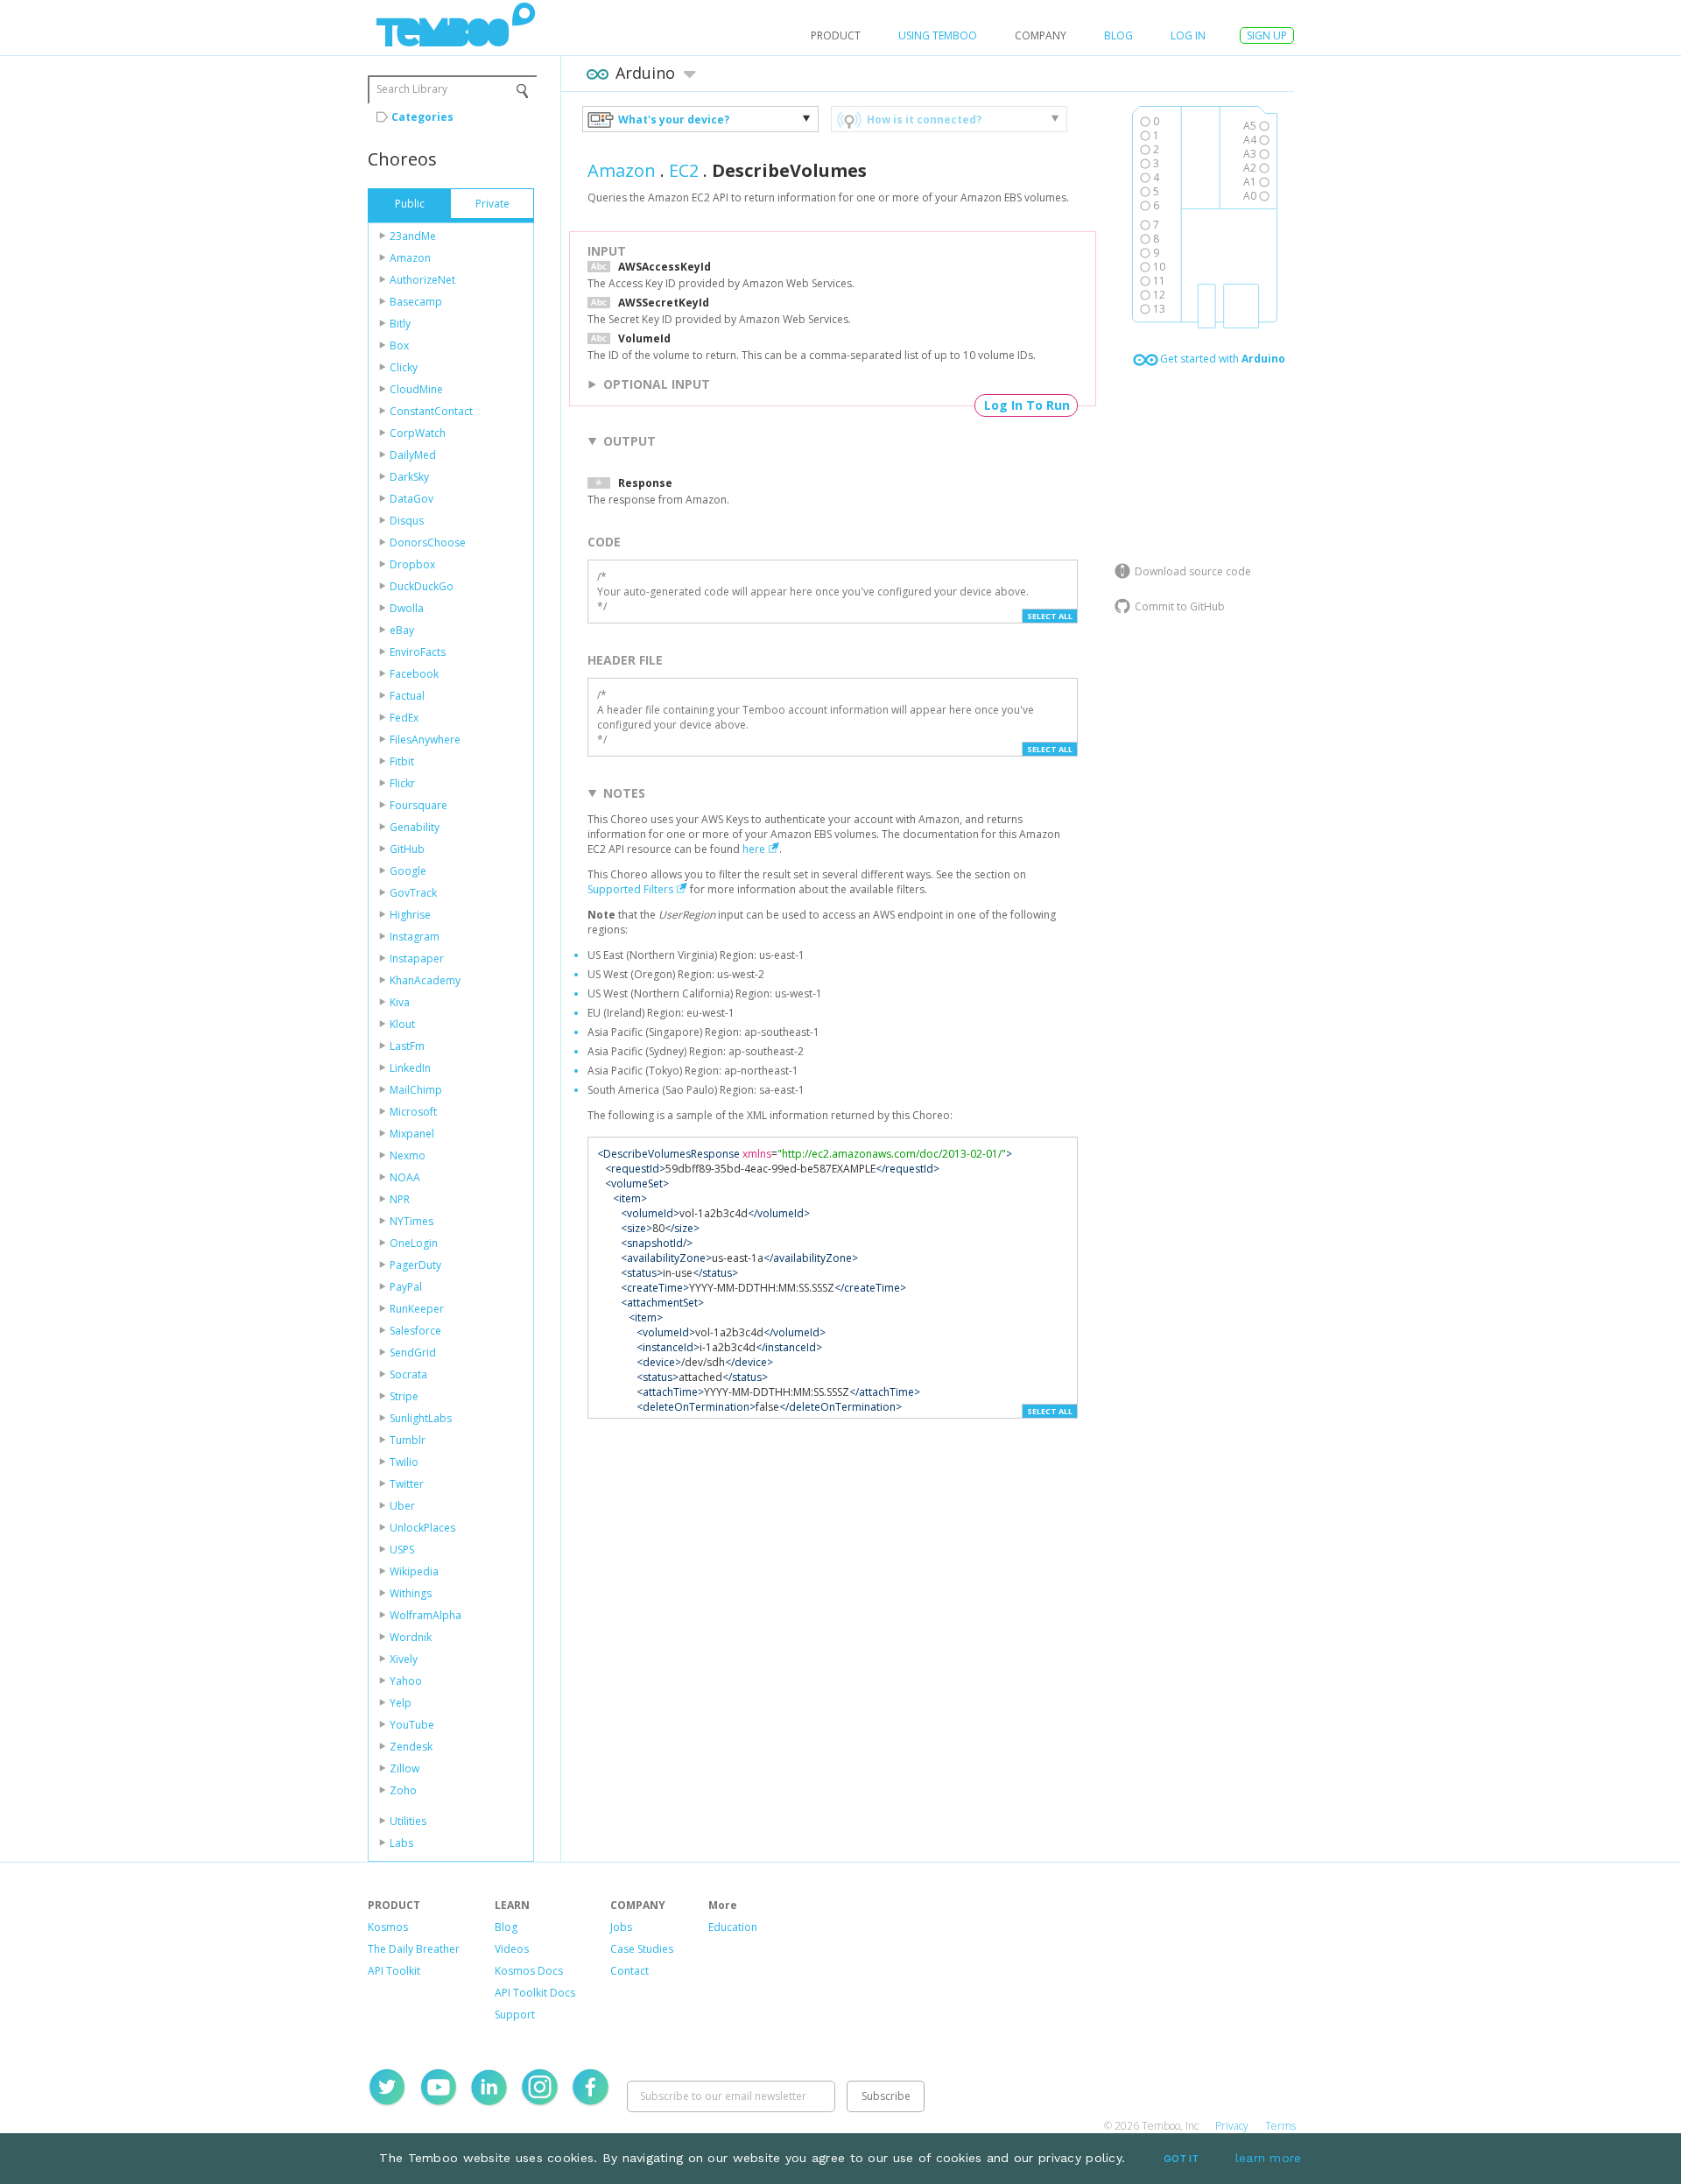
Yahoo (406, 1681)
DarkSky (409, 477)
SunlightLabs (421, 1418)
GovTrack (413, 893)
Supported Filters (630, 889)
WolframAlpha (426, 1615)
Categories (422, 117)
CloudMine (416, 389)
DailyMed (413, 455)
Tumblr (408, 1440)
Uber (402, 1506)
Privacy (1232, 2126)
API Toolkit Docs (535, 1993)
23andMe (413, 236)
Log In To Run (1027, 405)
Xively (404, 1659)
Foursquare (418, 805)
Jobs (621, 1927)
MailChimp (416, 1090)
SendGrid (413, 1353)
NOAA (405, 1177)
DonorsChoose (428, 542)
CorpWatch (418, 433)
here (754, 849)
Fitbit (402, 761)
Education (733, 1927)
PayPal (406, 1287)
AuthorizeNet (422, 280)
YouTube (412, 1725)
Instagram (415, 937)
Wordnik (411, 1637)
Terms (1280, 2126)
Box (399, 345)
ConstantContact (431, 411)
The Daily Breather (414, 1949)
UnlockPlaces (422, 1528)
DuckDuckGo (422, 586)
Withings (411, 1593)
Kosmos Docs (529, 1971)
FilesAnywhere (425, 740)
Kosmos (388, 1927)
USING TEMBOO (938, 35)
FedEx (404, 718)
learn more (1269, 2158)
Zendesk (411, 1747)
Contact (629, 1971)
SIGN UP (1267, 35)
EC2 (684, 170)
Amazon (410, 258)
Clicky (404, 367)
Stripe (404, 1396)
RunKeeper (417, 1309)
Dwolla (407, 608)
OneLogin (414, 1243)
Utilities (408, 1821)
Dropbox (412, 564)
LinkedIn (410, 1068)
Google (408, 871)
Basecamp (416, 302)
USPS (402, 1550)
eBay (402, 630)
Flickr (402, 783)
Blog (1118, 35)
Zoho (403, 1790)
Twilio (404, 1462)
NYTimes (411, 1221)
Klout (402, 1024)
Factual (407, 696)
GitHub (407, 849)
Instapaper (417, 958)
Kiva (400, 1002)
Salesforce (415, 1331)
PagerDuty (415, 1265)
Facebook (414, 674)
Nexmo (408, 1155)
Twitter (407, 1484)
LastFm (407, 1046)
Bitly (400, 324)
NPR (400, 1199)
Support (515, 2015)
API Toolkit (394, 1971)
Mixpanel (412, 1134)
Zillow (404, 1768)
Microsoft (413, 1112)
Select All (1050, 616)
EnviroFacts (418, 652)
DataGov (411, 499)
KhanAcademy (425, 980)
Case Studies (642, 1949)
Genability (415, 827)
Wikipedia (414, 1571)
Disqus (407, 521)
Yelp (401, 1703)
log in (1188, 35)
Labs (401, 1843)
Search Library (412, 89)
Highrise (410, 915)
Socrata (408, 1374)
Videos (512, 1949)
